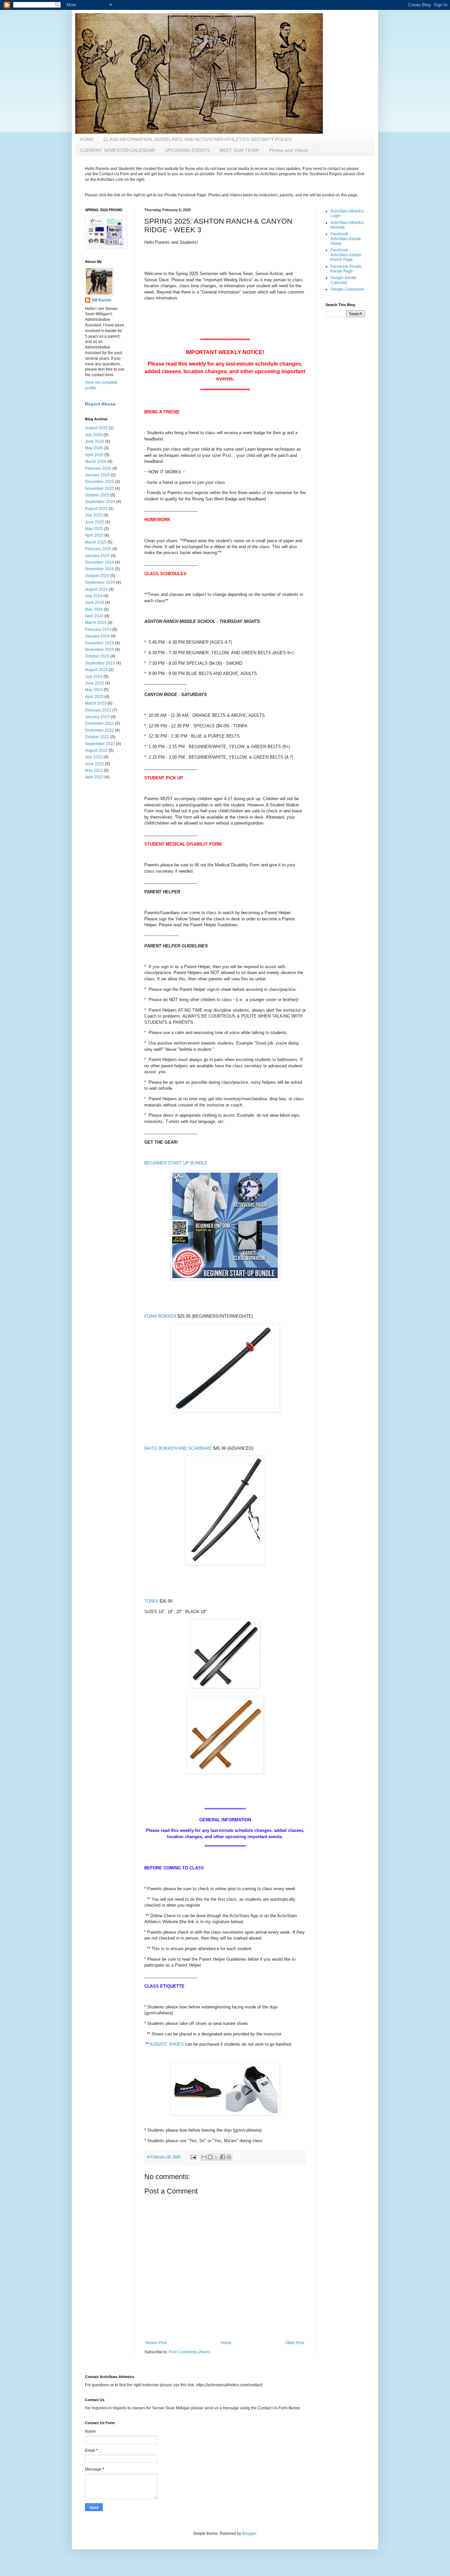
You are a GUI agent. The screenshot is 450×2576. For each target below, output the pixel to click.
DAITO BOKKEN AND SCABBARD (178, 1448)
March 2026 (96, 462)
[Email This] (204, 2157)
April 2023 (94, 697)
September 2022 (100, 744)
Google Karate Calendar (343, 280)
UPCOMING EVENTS (187, 150)
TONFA (151, 1601)
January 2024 (97, 636)
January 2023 (97, 717)
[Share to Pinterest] (229, 2157)
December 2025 (99, 482)
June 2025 (95, 522)
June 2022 (95, 764)
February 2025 (98, 549)
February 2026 (98, 468)
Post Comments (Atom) (189, 2352)
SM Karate (101, 300)
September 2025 (100, 502)
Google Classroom (347, 289)
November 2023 (99, 650)
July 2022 (94, 757)
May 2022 (94, 770)
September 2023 (100, 663)
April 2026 (94, 455)
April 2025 (94, 535)
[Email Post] (193, 2157)
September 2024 (100, 582)
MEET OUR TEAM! (239, 150)
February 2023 (98, 710)
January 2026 (97, 475)
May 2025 (94, 529)
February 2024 (98, 630)
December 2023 (99, 643)
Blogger (249, 2534)
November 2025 (99, 489)
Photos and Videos (289, 150)
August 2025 (96, 509)
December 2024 (99, 562)
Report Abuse (100, 404)
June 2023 (95, 683)
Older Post (295, 2343)
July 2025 (94, 515)
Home (226, 2343)
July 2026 (94, 435)
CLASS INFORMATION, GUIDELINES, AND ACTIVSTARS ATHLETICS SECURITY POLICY (198, 139)
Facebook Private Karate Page (346, 269)
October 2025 (97, 495)
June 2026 (95, 441)
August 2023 (96, 670)
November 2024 (99, 569)
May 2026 (94, 448)
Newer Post (156, 2343)
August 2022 (96, 750)
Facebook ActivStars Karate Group (346, 239)
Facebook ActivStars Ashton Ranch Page (346, 255)
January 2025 (97, 556)
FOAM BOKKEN (160, 1316)
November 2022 (99, 730)
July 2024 (94, 596)
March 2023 (96, 703)
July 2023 (94, 677)
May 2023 (94, 690)
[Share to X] (216, 2157)
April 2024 (94, 616)
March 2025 (96, 542)
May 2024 (94, 609)
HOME (87, 139)
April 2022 (94, 777)
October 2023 (97, 656)
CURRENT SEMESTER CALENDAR (117, 150)
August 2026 (96, 428)
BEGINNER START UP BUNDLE (176, 1163)
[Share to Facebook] (223, 2157)
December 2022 (99, 723)
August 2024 (96, 589)
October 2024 (97, 576)
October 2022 (97, 737)
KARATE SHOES (167, 2044)
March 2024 (96, 623)
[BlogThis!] (210, 2157)
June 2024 (95, 602)
